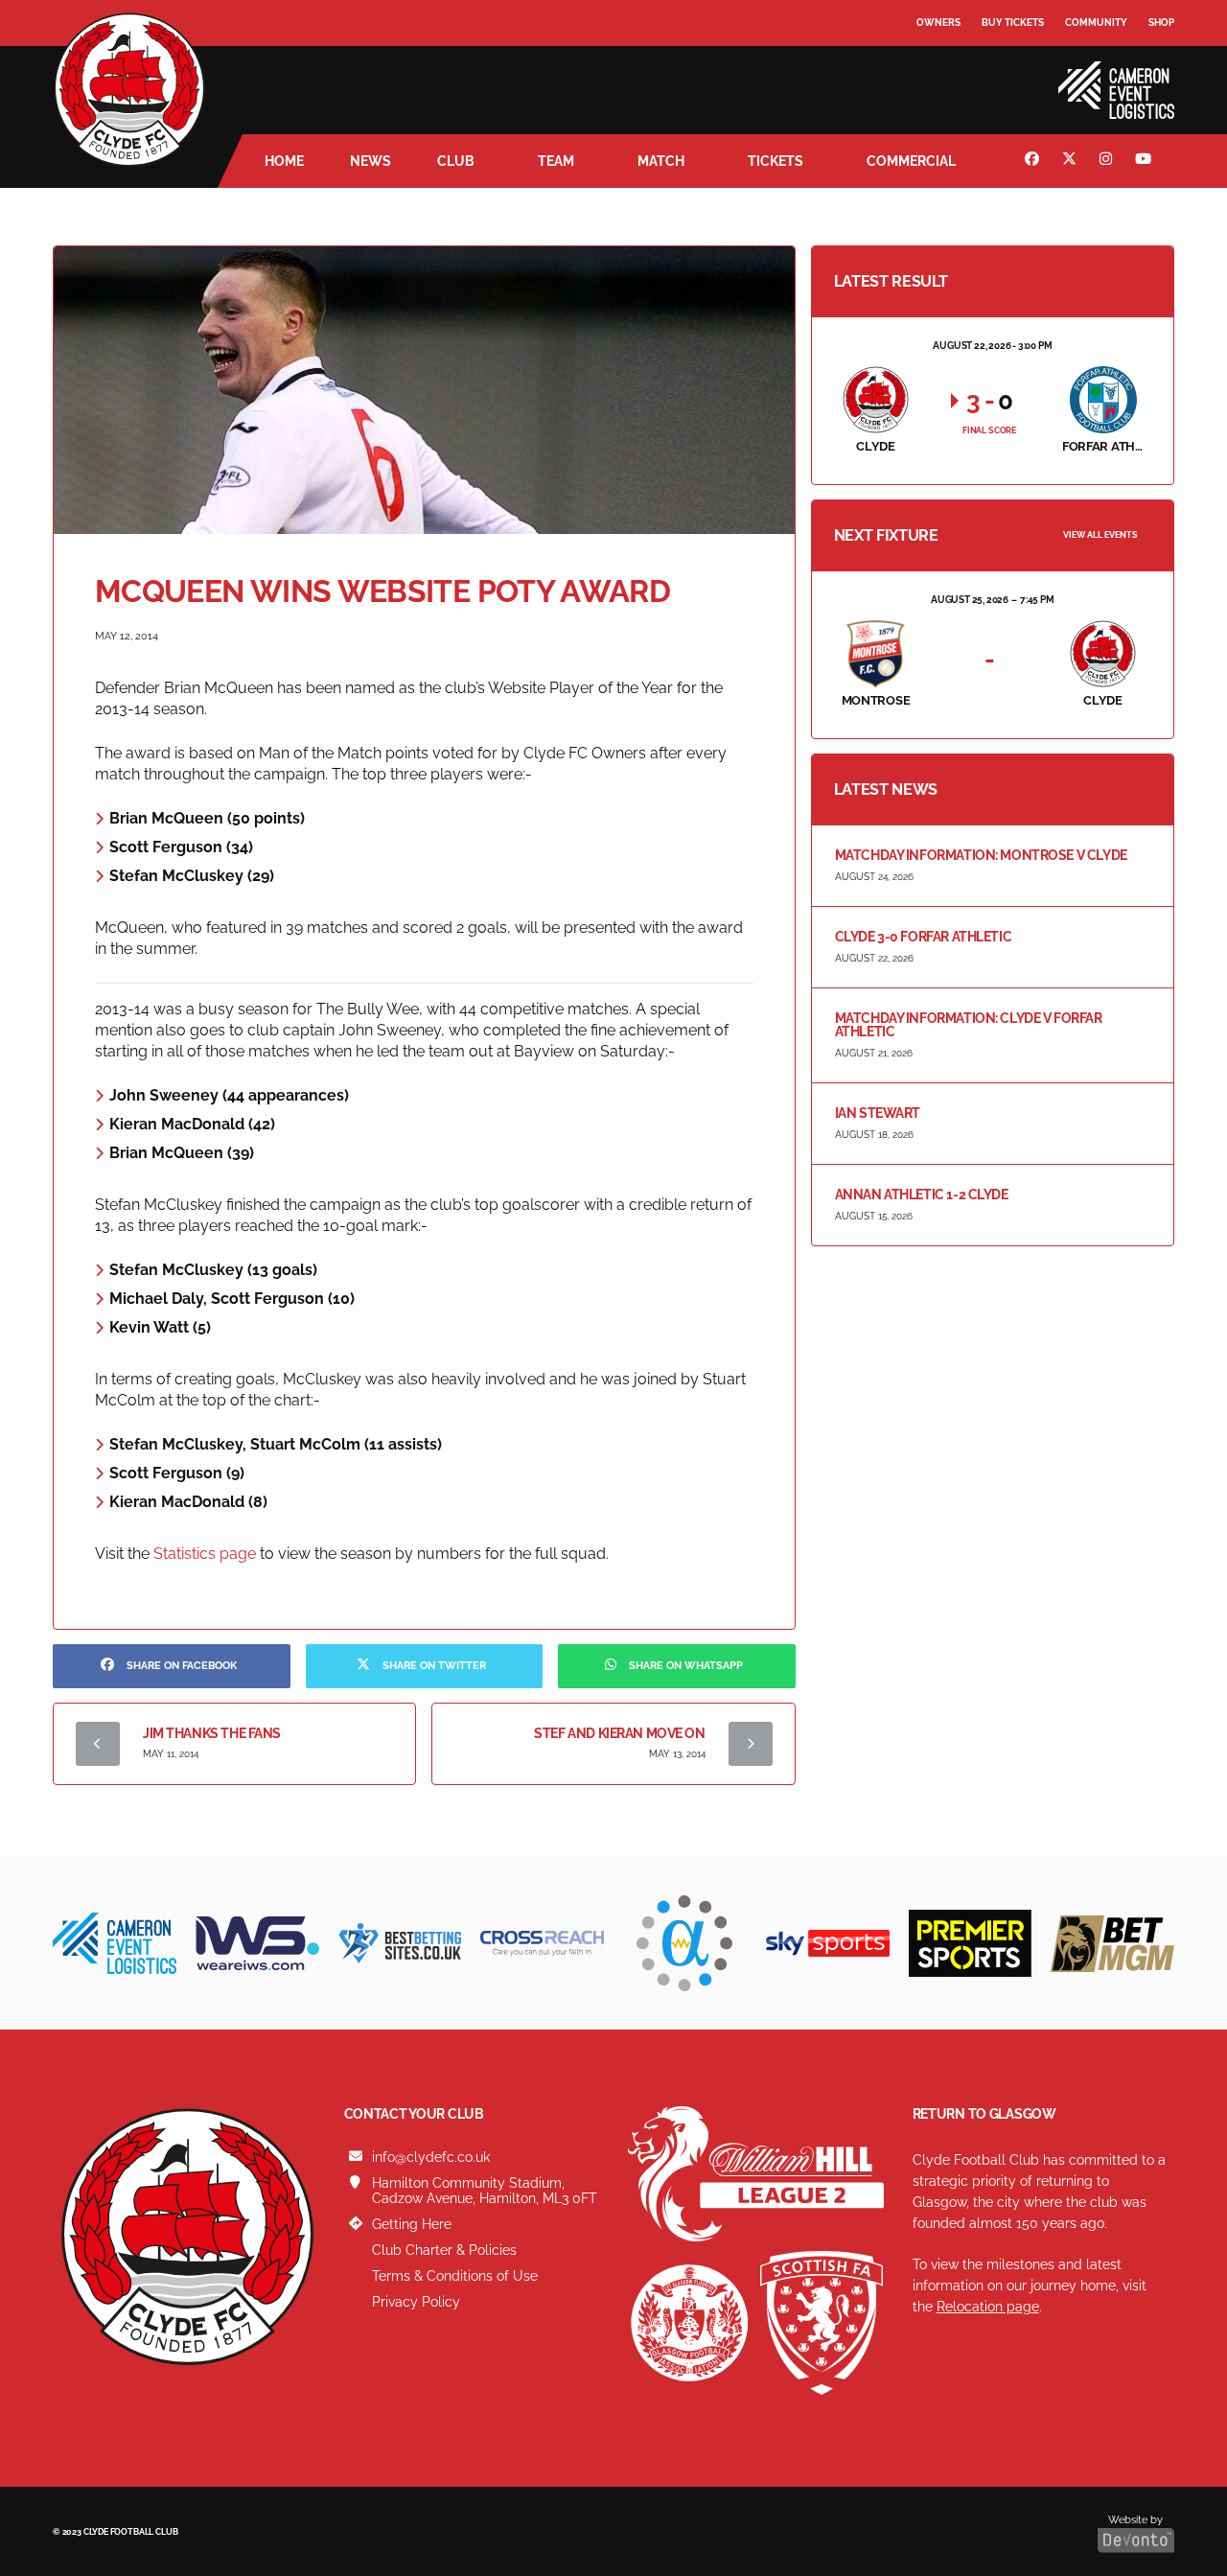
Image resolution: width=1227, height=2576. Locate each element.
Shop (1161, 23)
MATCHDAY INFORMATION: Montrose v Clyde (981, 855)
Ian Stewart (878, 1113)
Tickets (776, 161)
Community (1096, 23)
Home (284, 161)
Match (661, 161)
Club (456, 161)
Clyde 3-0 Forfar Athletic (924, 937)
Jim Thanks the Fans (212, 1733)
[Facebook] (1034, 161)
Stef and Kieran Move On (619, 1733)
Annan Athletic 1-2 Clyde (922, 1195)
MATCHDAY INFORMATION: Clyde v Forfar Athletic (969, 1025)
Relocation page (988, 2307)
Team (556, 161)
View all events (1100, 535)
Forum (936, 62)
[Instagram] (1108, 161)
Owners (938, 23)
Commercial (911, 161)
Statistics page (205, 1554)
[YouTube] (1146, 161)
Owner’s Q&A (951, 76)
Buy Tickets (1013, 23)
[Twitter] (1072, 161)
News (370, 161)
